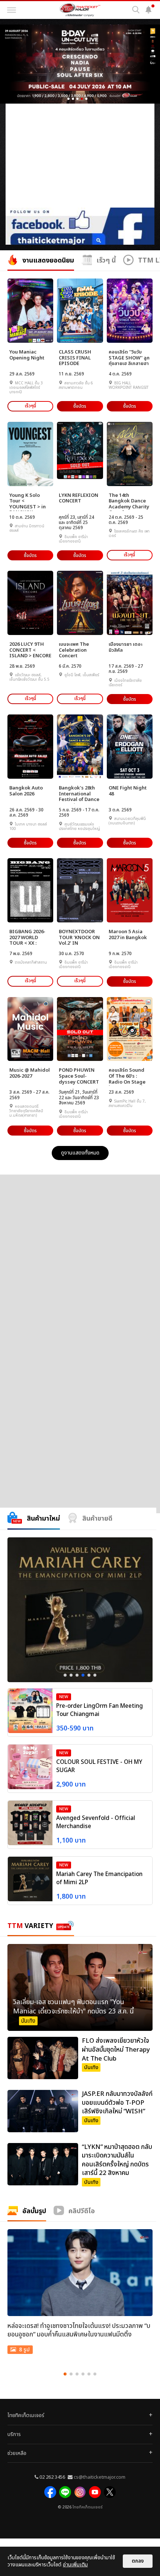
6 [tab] (95, 1675)
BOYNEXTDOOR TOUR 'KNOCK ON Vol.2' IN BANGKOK (79, 938)
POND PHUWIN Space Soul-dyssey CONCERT (79, 1076)
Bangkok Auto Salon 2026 (26, 791)
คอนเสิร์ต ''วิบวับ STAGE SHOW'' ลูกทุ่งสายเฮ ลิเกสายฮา (129, 358)
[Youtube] (95, 2492)
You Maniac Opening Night (27, 355)
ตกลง (138, 2561)
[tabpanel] (80, 1610)
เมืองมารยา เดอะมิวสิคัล (126, 647)
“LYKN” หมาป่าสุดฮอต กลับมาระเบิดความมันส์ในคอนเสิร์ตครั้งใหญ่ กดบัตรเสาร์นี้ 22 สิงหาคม (117, 2160)
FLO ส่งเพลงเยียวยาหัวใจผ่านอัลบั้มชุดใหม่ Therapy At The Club (116, 2050)
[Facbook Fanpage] (50, 2492)
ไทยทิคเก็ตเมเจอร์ (87, 2507)
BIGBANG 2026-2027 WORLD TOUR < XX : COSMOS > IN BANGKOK (27, 938)
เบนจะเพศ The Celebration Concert (74, 650)
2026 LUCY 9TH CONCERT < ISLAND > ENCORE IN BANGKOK (30, 650)
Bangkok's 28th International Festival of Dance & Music (79, 794)
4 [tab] (83, 1675)
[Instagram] (80, 2492)
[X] (110, 2492)
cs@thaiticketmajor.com (100, 2477)
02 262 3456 (52, 2477)
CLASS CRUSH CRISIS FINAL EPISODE (75, 358)
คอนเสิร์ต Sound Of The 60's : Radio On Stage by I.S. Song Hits (128, 1076)
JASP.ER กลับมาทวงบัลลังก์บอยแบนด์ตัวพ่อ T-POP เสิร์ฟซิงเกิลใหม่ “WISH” (117, 2103)
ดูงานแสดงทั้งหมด (80, 1153)
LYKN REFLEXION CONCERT (79, 499)
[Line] (65, 2492)
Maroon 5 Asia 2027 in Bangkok (128, 935)
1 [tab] (65, 1675)
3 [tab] (77, 1675)
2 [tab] (71, 1675)
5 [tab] (89, 1675)
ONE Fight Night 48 (128, 791)
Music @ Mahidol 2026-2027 (30, 1073)
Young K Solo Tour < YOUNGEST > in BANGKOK (28, 501)
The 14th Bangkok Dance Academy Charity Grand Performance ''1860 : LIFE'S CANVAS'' (129, 501)
